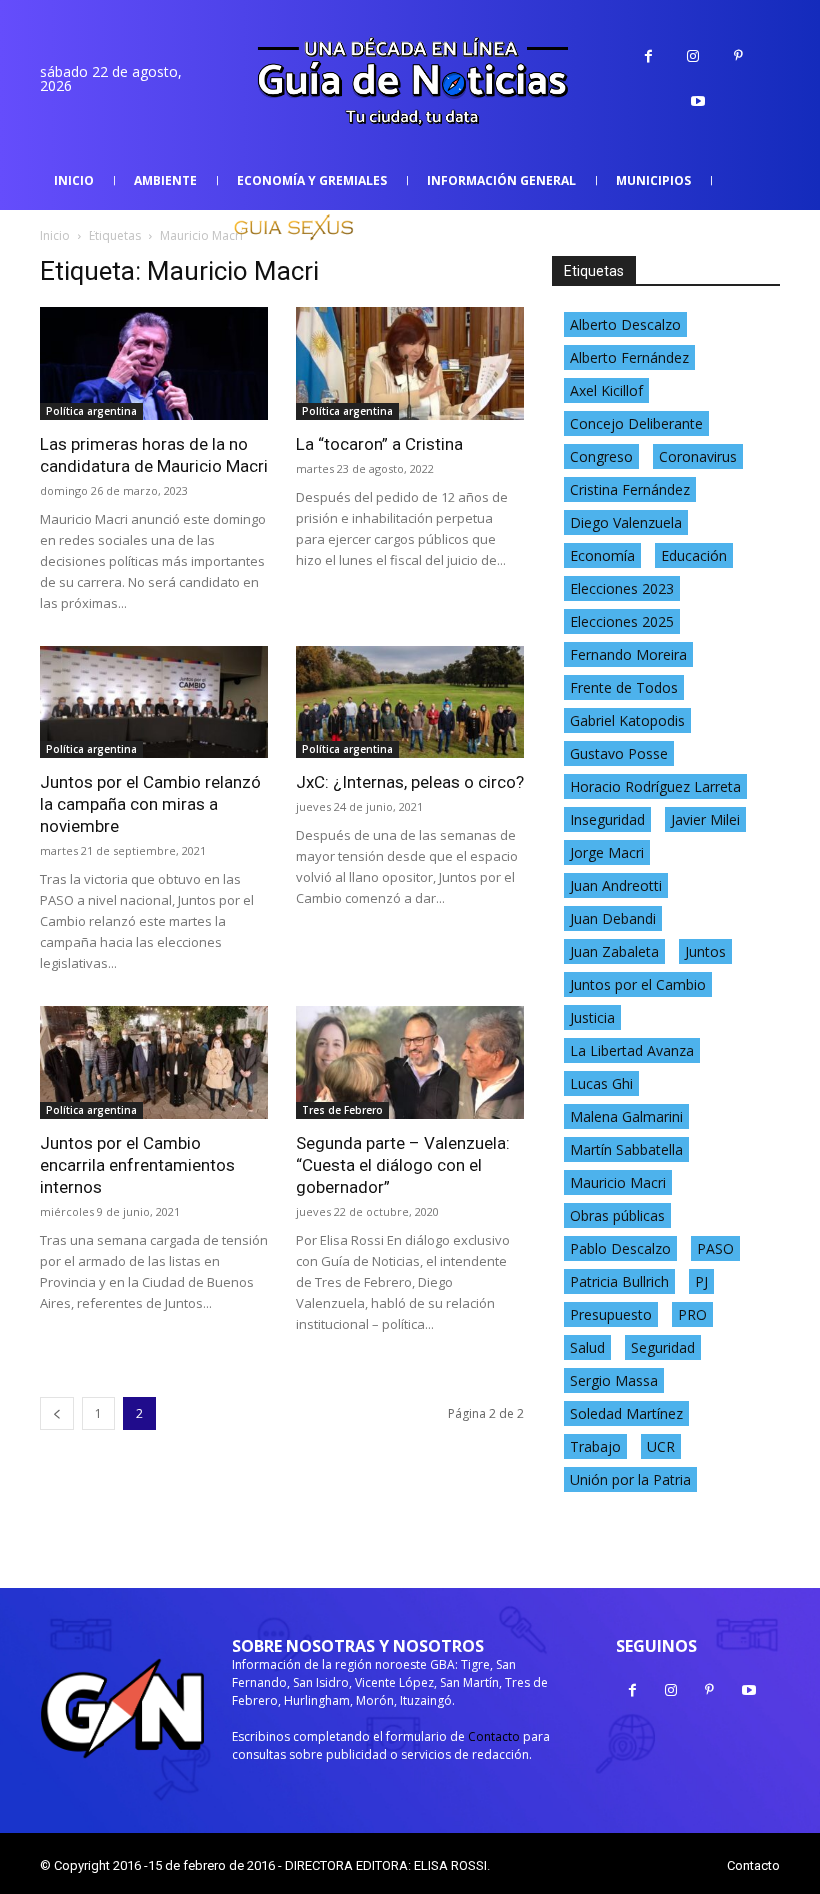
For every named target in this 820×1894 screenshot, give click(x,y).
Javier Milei (705, 819)
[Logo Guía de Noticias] (410, 83)
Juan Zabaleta (614, 951)
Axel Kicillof (606, 390)
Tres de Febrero (342, 1110)
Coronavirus (698, 456)
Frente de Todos (624, 687)
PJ (701, 1281)
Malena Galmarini (626, 1116)
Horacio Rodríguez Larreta (655, 786)
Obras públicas (617, 1215)
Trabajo (595, 1446)
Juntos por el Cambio (638, 984)
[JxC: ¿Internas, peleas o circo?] (410, 702)
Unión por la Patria (630, 1479)
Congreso (601, 456)
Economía (602, 555)
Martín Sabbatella (626, 1149)
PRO (692, 1314)
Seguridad (663, 1347)
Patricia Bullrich (619, 1281)
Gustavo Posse (619, 753)
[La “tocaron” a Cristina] (410, 363)
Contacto (494, 1736)
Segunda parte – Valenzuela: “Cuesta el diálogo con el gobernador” (403, 1165)
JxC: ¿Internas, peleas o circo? (410, 782)
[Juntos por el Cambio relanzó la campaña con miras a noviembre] (154, 702)
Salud (587, 1347)
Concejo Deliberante (636, 423)
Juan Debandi (613, 918)
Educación (694, 555)
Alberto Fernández (629, 357)
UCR (661, 1446)
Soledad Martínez (626, 1413)
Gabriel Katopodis (627, 720)
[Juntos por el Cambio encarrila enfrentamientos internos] (154, 1062)
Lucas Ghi (601, 1083)
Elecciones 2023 (622, 588)
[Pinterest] (738, 56)
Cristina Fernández (630, 489)
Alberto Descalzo (625, 324)
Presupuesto (611, 1314)
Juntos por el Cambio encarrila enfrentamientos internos (137, 1165)
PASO (715, 1248)
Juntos (705, 951)
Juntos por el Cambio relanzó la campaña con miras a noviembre (150, 804)
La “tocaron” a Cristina (379, 444)
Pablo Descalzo (620, 1248)
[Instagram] (693, 56)
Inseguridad (607, 819)
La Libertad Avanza (632, 1050)
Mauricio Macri (618, 1182)
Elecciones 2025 (622, 621)
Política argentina (91, 411)
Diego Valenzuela (626, 522)
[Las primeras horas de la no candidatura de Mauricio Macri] (154, 363)
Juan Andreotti (616, 885)
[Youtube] (698, 101)
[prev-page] (57, 1413)
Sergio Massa (614, 1380)
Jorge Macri (607, 852)
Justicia (592, 1017)
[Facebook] (648, 56)
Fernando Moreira (628, 654)
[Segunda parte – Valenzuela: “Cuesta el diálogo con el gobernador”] (410, 1062)
